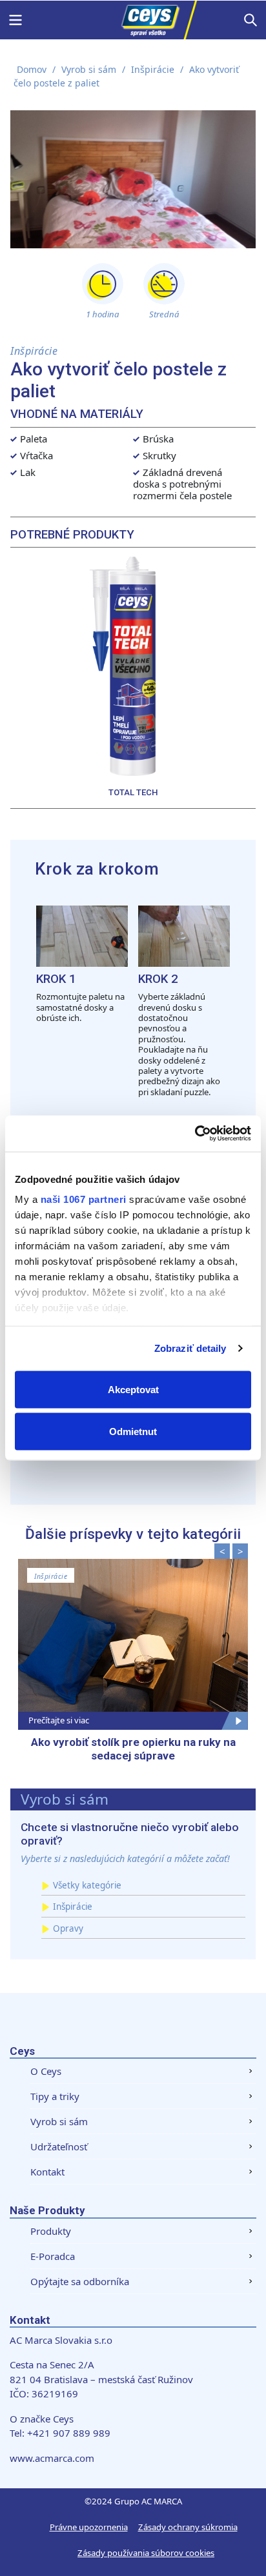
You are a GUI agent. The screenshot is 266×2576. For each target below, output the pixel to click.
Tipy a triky (55, 2096)
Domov (32, 69)
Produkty (51, 2231)
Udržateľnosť (59, 2146)
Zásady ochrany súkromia (188, 2527)
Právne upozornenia (89, 2527)
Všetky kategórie (87, 1885)
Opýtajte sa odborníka (80, 2281)
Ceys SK (133, 20)
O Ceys (46, 2071)
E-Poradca (53, 2256)
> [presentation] (240, 1551)
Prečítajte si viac (59, 1720)
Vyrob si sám (89, 69)
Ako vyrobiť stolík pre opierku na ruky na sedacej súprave (133, 1749)
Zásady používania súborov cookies (146, 2553)
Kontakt (47, 2172)
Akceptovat (133, 1389)
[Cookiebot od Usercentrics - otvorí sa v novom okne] (195, 1134)
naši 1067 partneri (84, 1199)
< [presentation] (222, 1551)
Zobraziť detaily (190, 1348)
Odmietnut (133, 1432)
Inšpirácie (153, 69)
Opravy (68, 1928)
